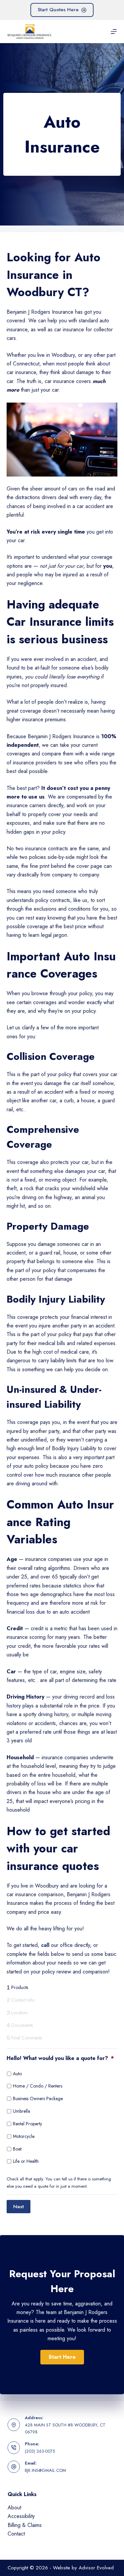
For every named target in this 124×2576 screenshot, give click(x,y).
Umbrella (21, 2111)
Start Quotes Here (58, 10)
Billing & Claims (25, 2525)
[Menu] (114, 32)
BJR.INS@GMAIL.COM (45, 2470)
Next (19, 2207)
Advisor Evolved (96, 2568)
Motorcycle (24, 2136)
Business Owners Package (38, 2098)
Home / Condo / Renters (38, 2086)
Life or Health (26, 2161)
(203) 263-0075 (40, 2451)
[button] (62, 2357)
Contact (16, 2534)
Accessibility (21, 2516)
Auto (17, 2074)
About (14, 2508)
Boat (17, 2149)
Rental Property (27, 2124)
